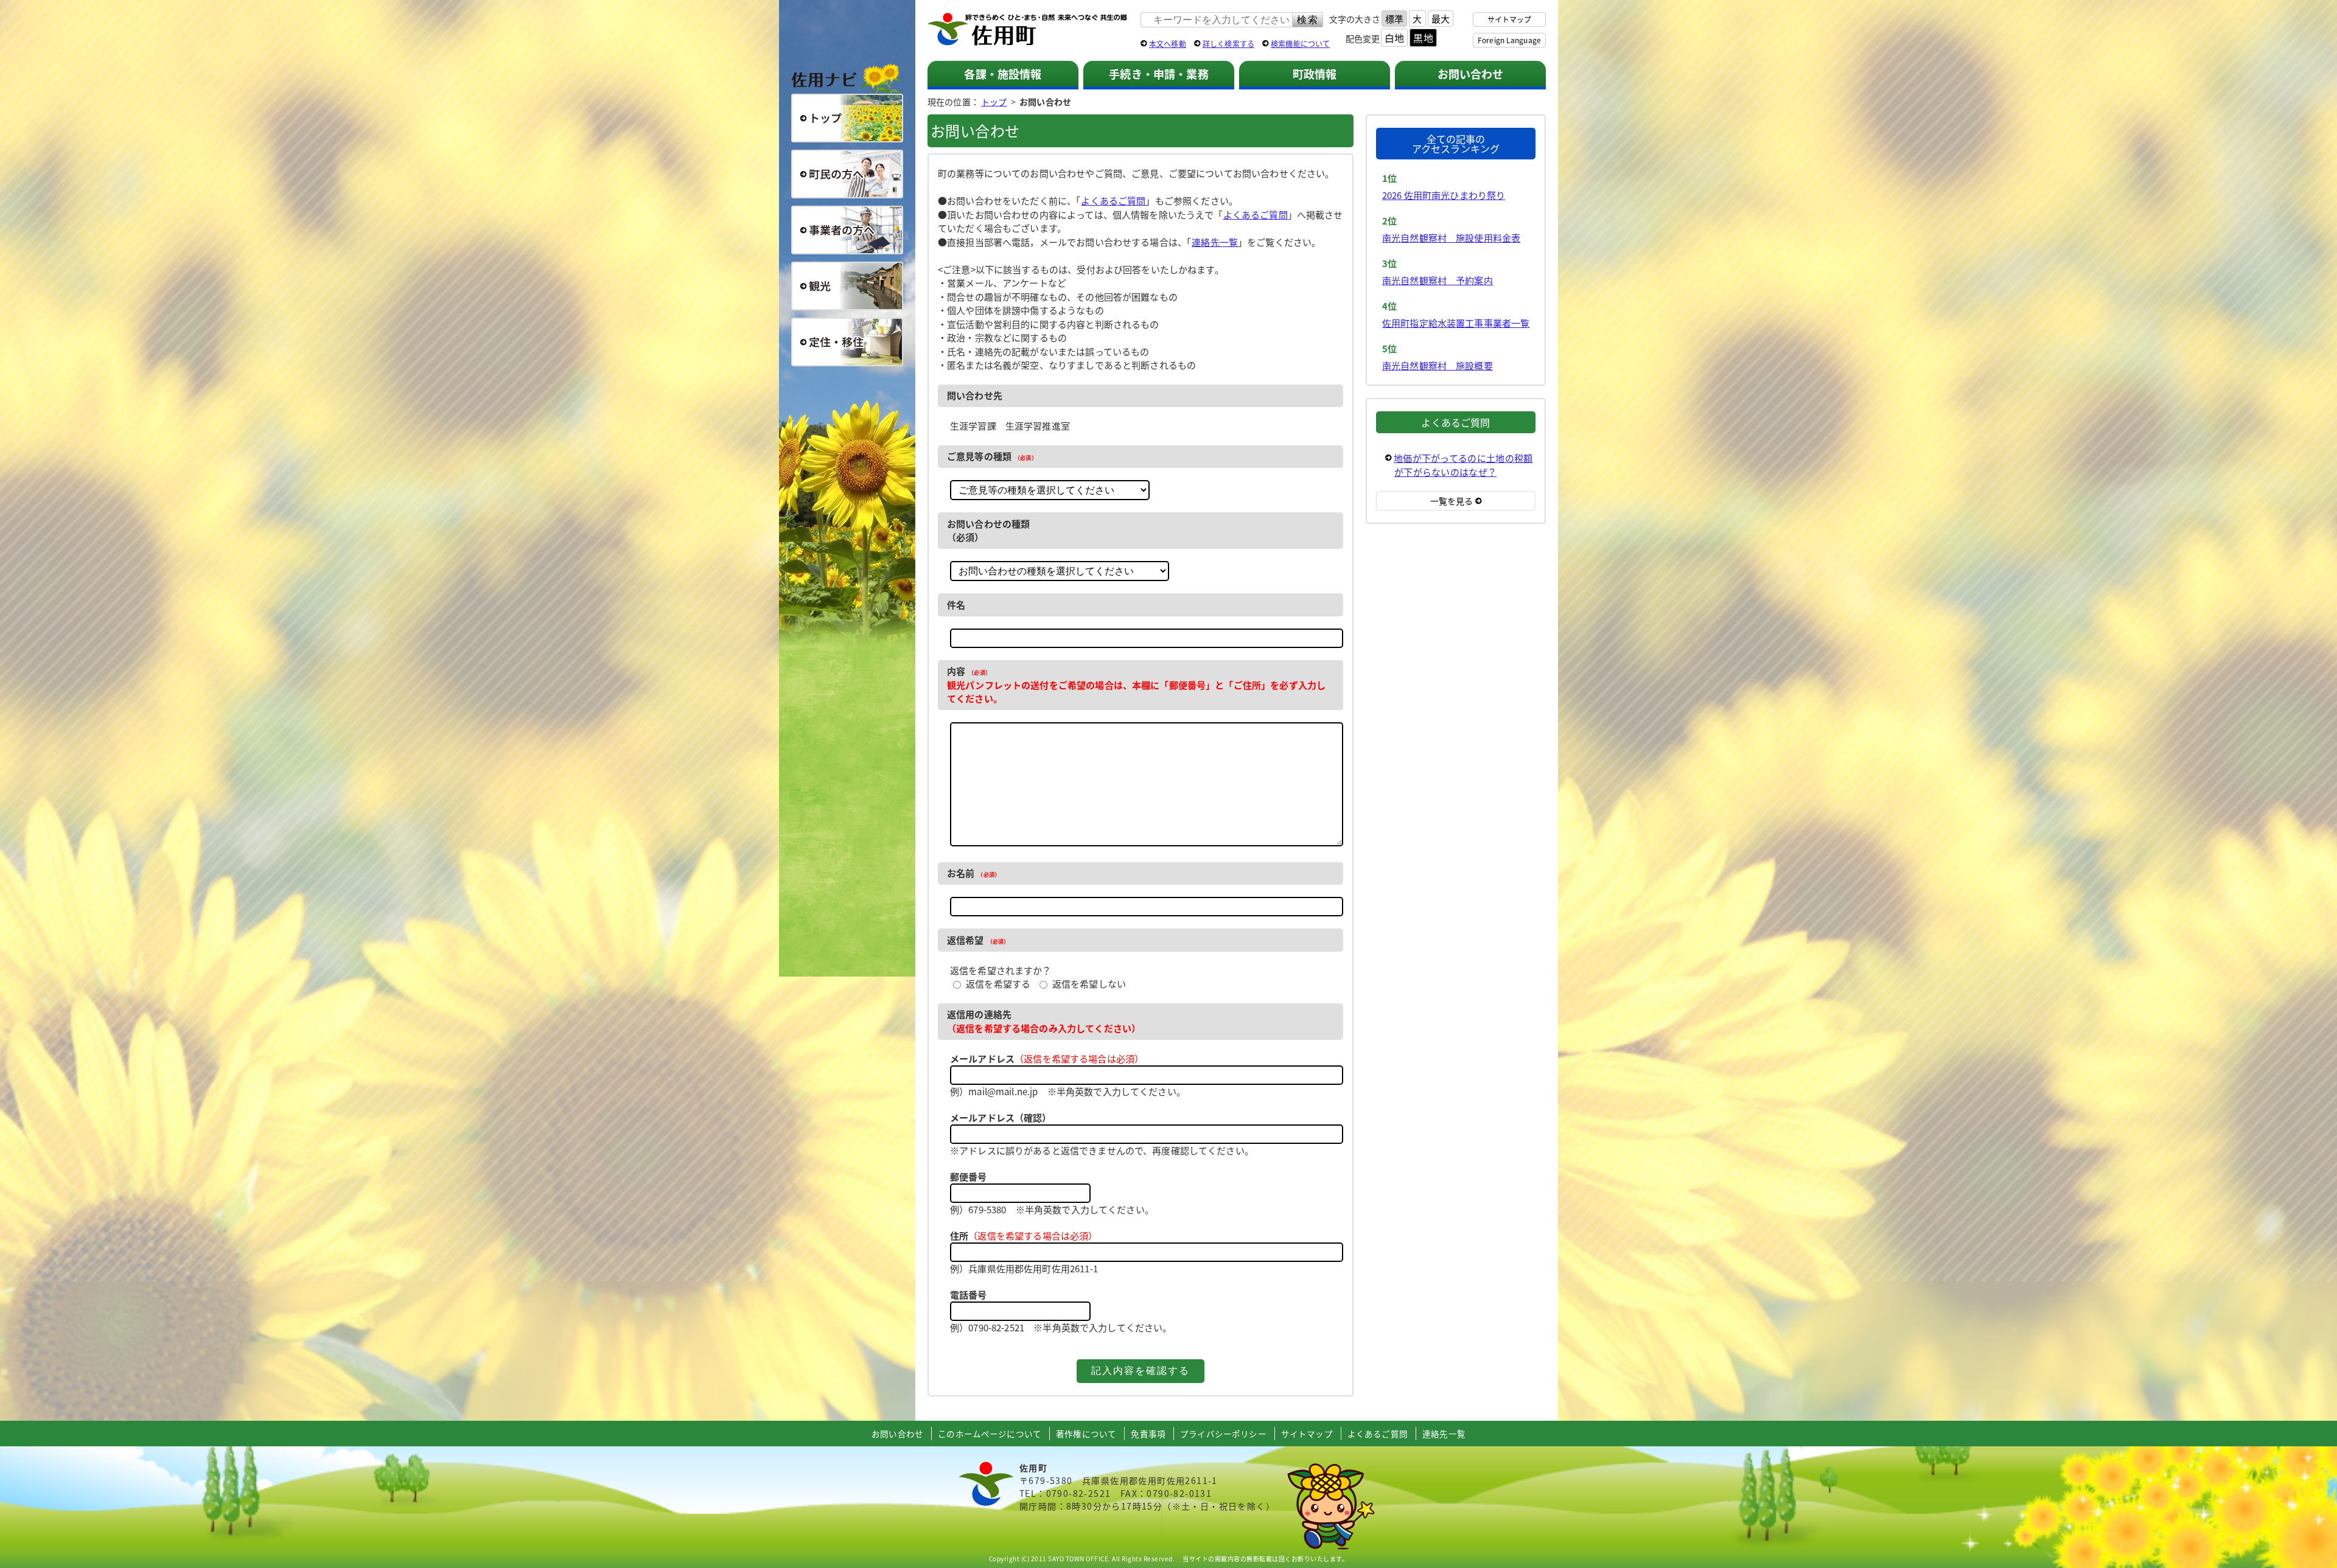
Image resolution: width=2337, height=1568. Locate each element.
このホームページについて (990, 1434)
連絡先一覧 (1215, 242)
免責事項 (1148, 1434)
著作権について (1086, 1434)
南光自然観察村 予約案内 (1437, 280)
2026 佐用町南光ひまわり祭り (1444, 195)
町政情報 (1315, 74)
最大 (1441, 19)
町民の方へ (847, 174)
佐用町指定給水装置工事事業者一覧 (1456, 323)
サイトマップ (1510, 19)
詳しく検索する (1228, 44)
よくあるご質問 (1113, 200)
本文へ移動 (1168, 44)
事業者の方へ (847, 230)
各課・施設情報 (1003, 74)
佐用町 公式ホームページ (1028, 30)
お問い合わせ (1471, 74)
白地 (1394, 38)
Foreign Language (1509, 40)
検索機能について (1300, 44)
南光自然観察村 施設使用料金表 (1451, 238)
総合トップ (847, 118)
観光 (847, 286)
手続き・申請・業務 (1158, 74)
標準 (1394, 19)
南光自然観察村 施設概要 (1437, 365)
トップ (994, 102)
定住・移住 (847, 342)
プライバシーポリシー (1223, 1434)
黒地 (1423, 38)
